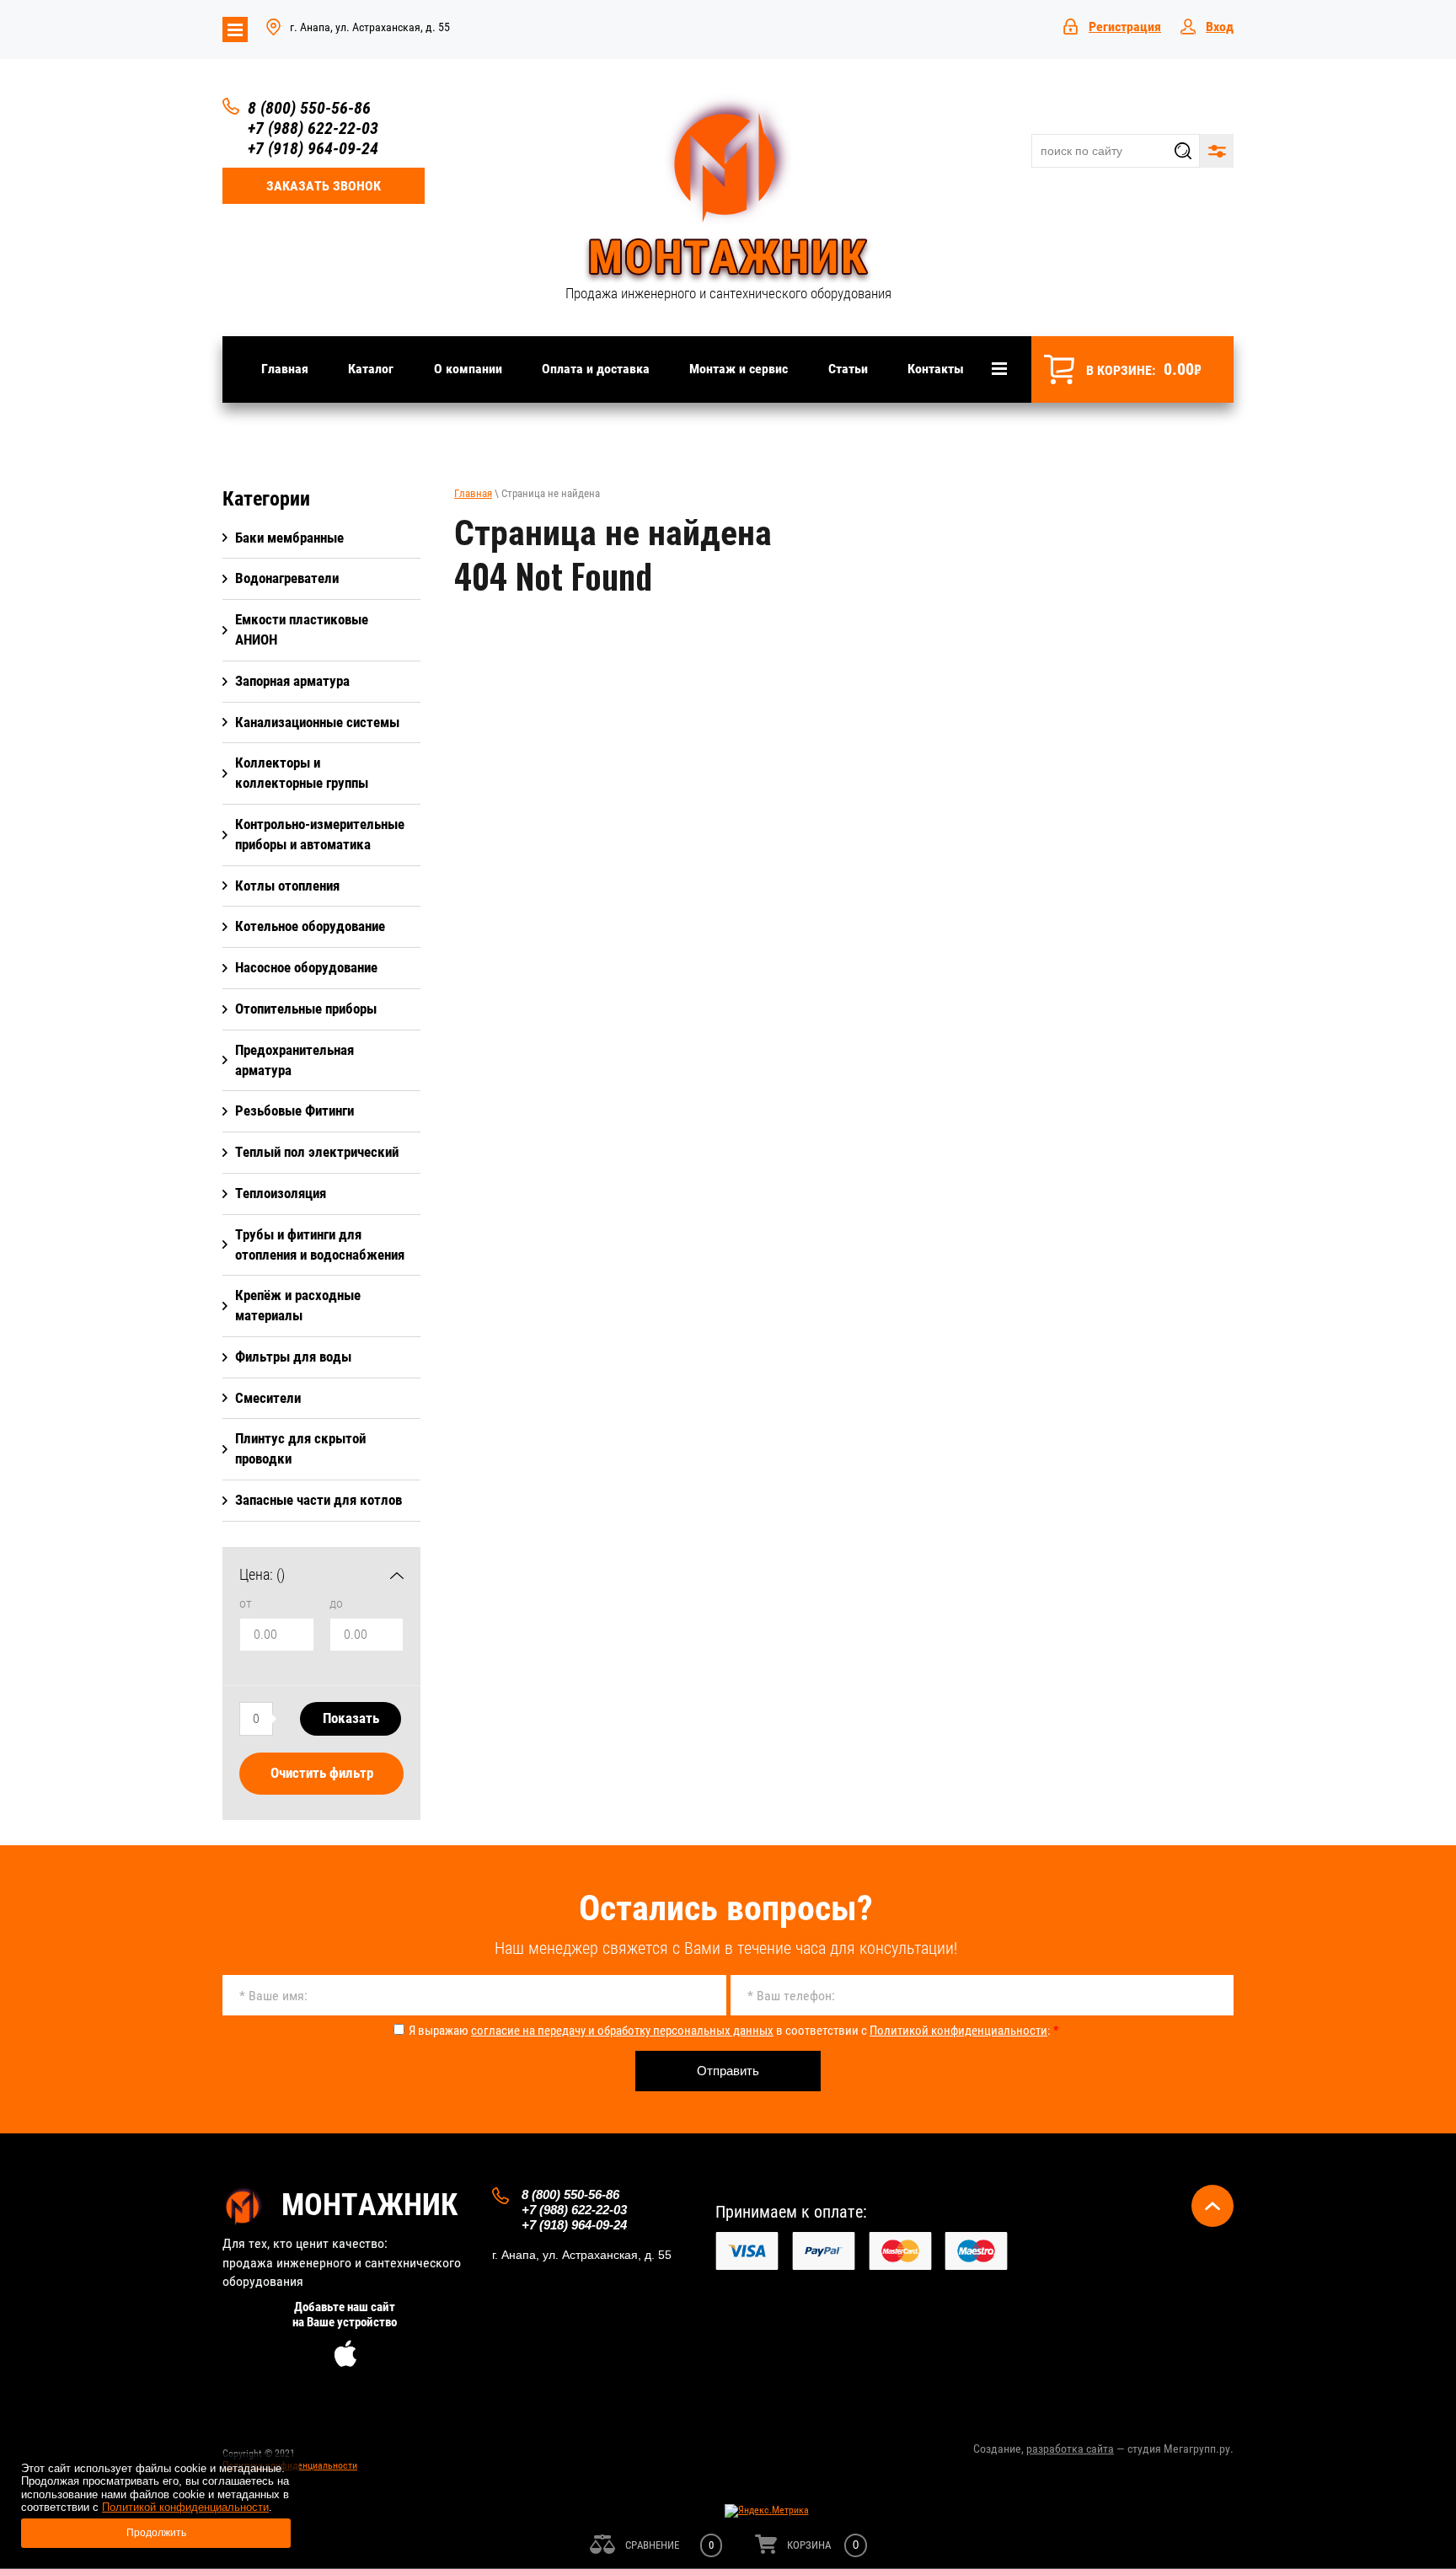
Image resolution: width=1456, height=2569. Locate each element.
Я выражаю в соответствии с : (733, 2031)
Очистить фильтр (322, 1773)
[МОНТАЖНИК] (728, 189)
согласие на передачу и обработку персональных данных (622, 2031)
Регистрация (1125, 27)
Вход (1220, 27)
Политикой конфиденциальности (958, 2031)
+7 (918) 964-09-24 (313, 148)
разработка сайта (1070, 2449)
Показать (351, 1718)
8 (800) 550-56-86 (309, 108)
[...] (999, 369)
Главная (473, 493)
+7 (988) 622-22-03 (313, 128)
